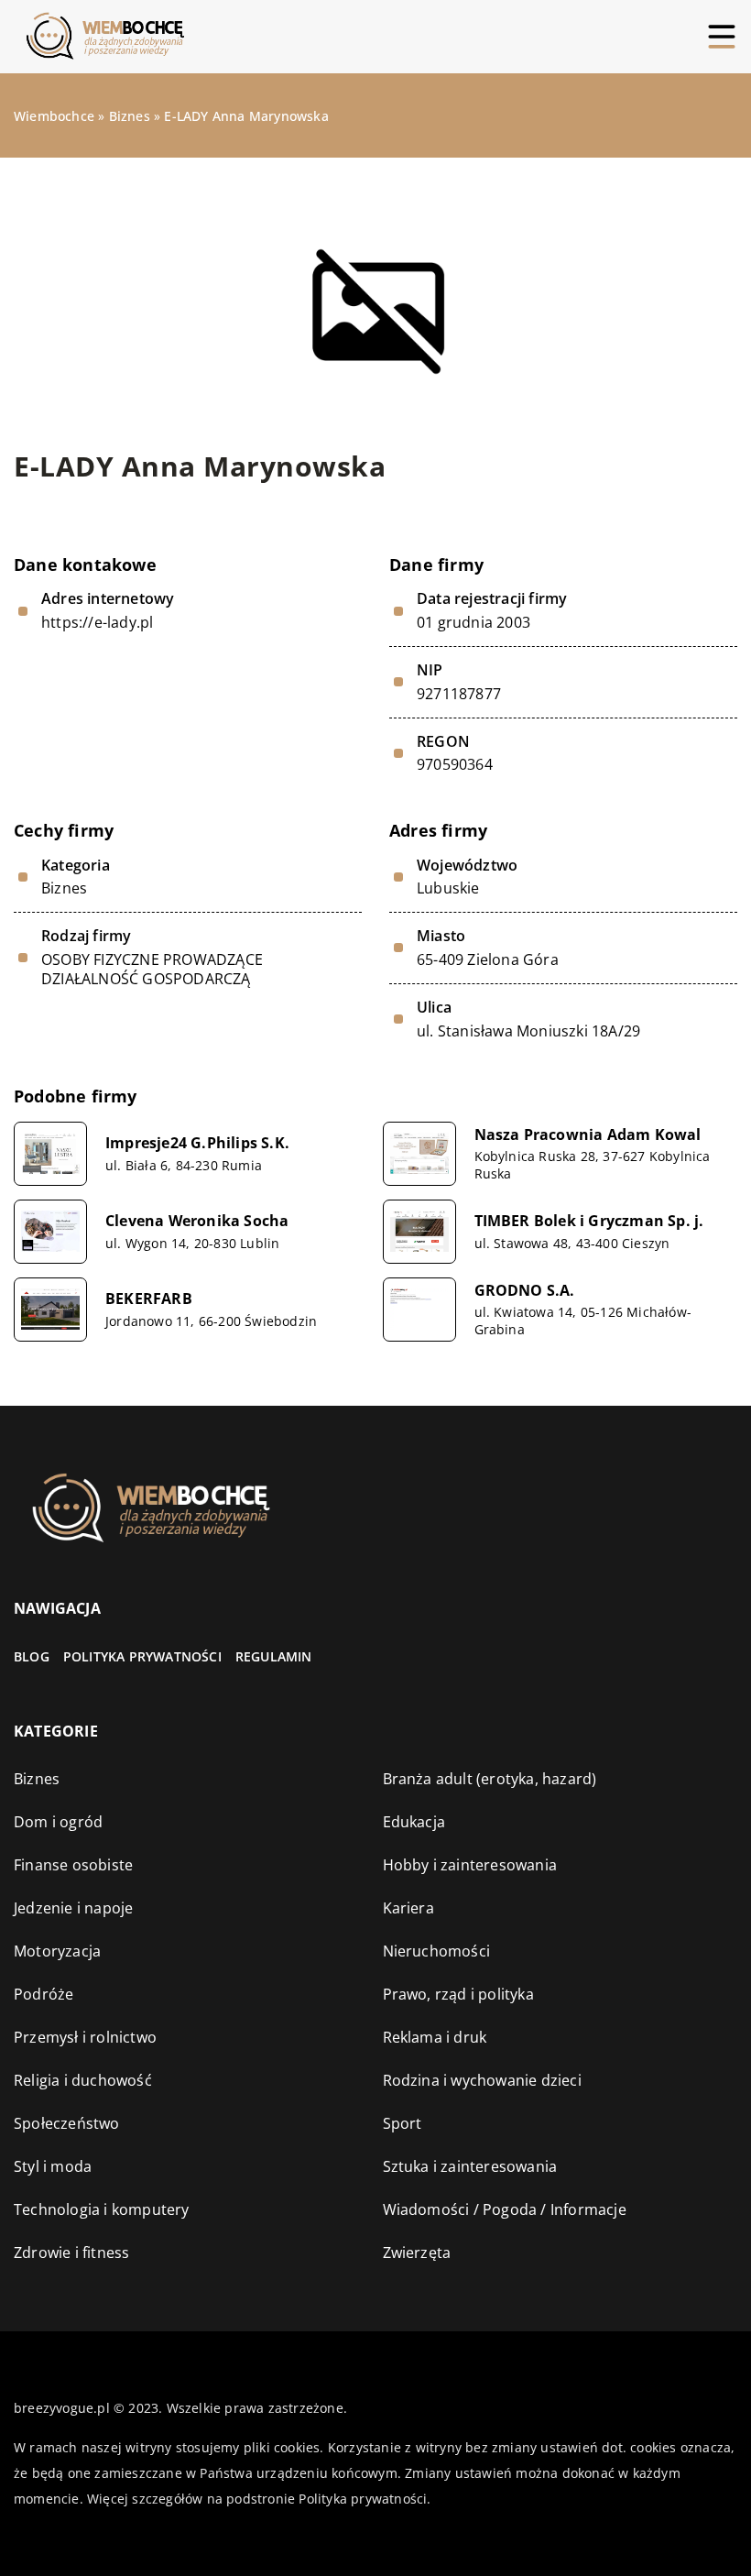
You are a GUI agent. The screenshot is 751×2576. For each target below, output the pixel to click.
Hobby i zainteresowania (470, 1865)
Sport (403, 2123)
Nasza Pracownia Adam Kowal (588, 1135)
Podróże (44, 1994)
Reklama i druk (435, 2037)
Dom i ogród (58, 1822)
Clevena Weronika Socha (197, 1221)
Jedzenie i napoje (73, 1908)
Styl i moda (53, 2166)
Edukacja (414, 1822)
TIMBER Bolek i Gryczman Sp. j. (589, 1221)
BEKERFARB (149, 1299)
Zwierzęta (417, 2253)
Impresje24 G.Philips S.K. (197, 1143)
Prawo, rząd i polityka (458, 1994)
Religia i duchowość (83, 2080)
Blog (32, 1656)
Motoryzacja (57, 1951)
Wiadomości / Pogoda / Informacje (505, 2209)
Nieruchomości (437, 1951)
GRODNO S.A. (525, 1291)
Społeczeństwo (67, 2123)
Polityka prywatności (142, 1656)
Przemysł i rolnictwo (85, 2037)
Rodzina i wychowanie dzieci (482, 2080)
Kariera (408, 1908)
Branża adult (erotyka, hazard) (490, 1779)
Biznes (64, 888)
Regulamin (274, 1656)
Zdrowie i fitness (71, 2253)
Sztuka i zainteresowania (470, 2166)
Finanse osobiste (73, 1865)
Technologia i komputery (102, 2209)
